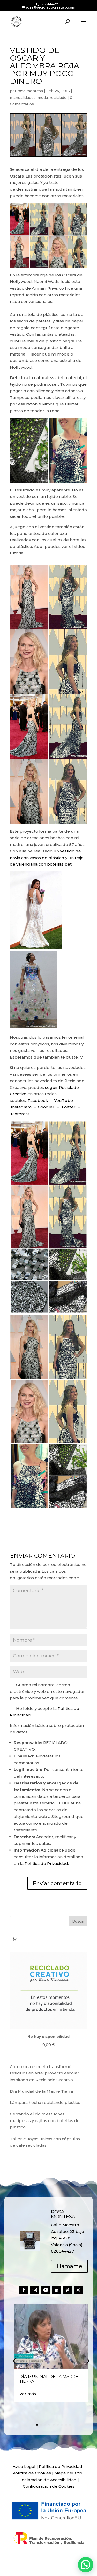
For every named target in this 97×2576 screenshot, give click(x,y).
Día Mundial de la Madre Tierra (41, 2091)
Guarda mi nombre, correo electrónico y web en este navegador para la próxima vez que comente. (47, 1691)
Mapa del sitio (68, 2473)
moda (43, 98)
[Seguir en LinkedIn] (56, 2290)
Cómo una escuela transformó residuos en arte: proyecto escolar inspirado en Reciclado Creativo (44, 2073)
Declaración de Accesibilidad (47, 2480)
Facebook (38, 1101)
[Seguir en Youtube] (46, 2290)
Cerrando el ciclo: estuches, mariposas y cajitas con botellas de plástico (45, 2120)
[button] (88, 2361)
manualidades (23, 98)
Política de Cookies (32, 2473)
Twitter (68, 1107)
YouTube (64, 1101)
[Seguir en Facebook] (24, 2290)
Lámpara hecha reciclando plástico (45, 2103)
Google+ (46, 1107)
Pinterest (20, 1114)
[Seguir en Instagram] (35, 2290)
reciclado (58, 98)
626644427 (49, 4)
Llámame (69, 2266)
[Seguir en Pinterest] (67, 2290)
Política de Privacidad (46, 1864)
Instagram (21, 1107)
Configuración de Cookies (49, 2486)
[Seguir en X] (78, 2290)
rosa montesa (30, 91)
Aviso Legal (24, 2467)
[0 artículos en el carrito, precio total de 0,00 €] (15, 1939)
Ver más (28, 2394)
